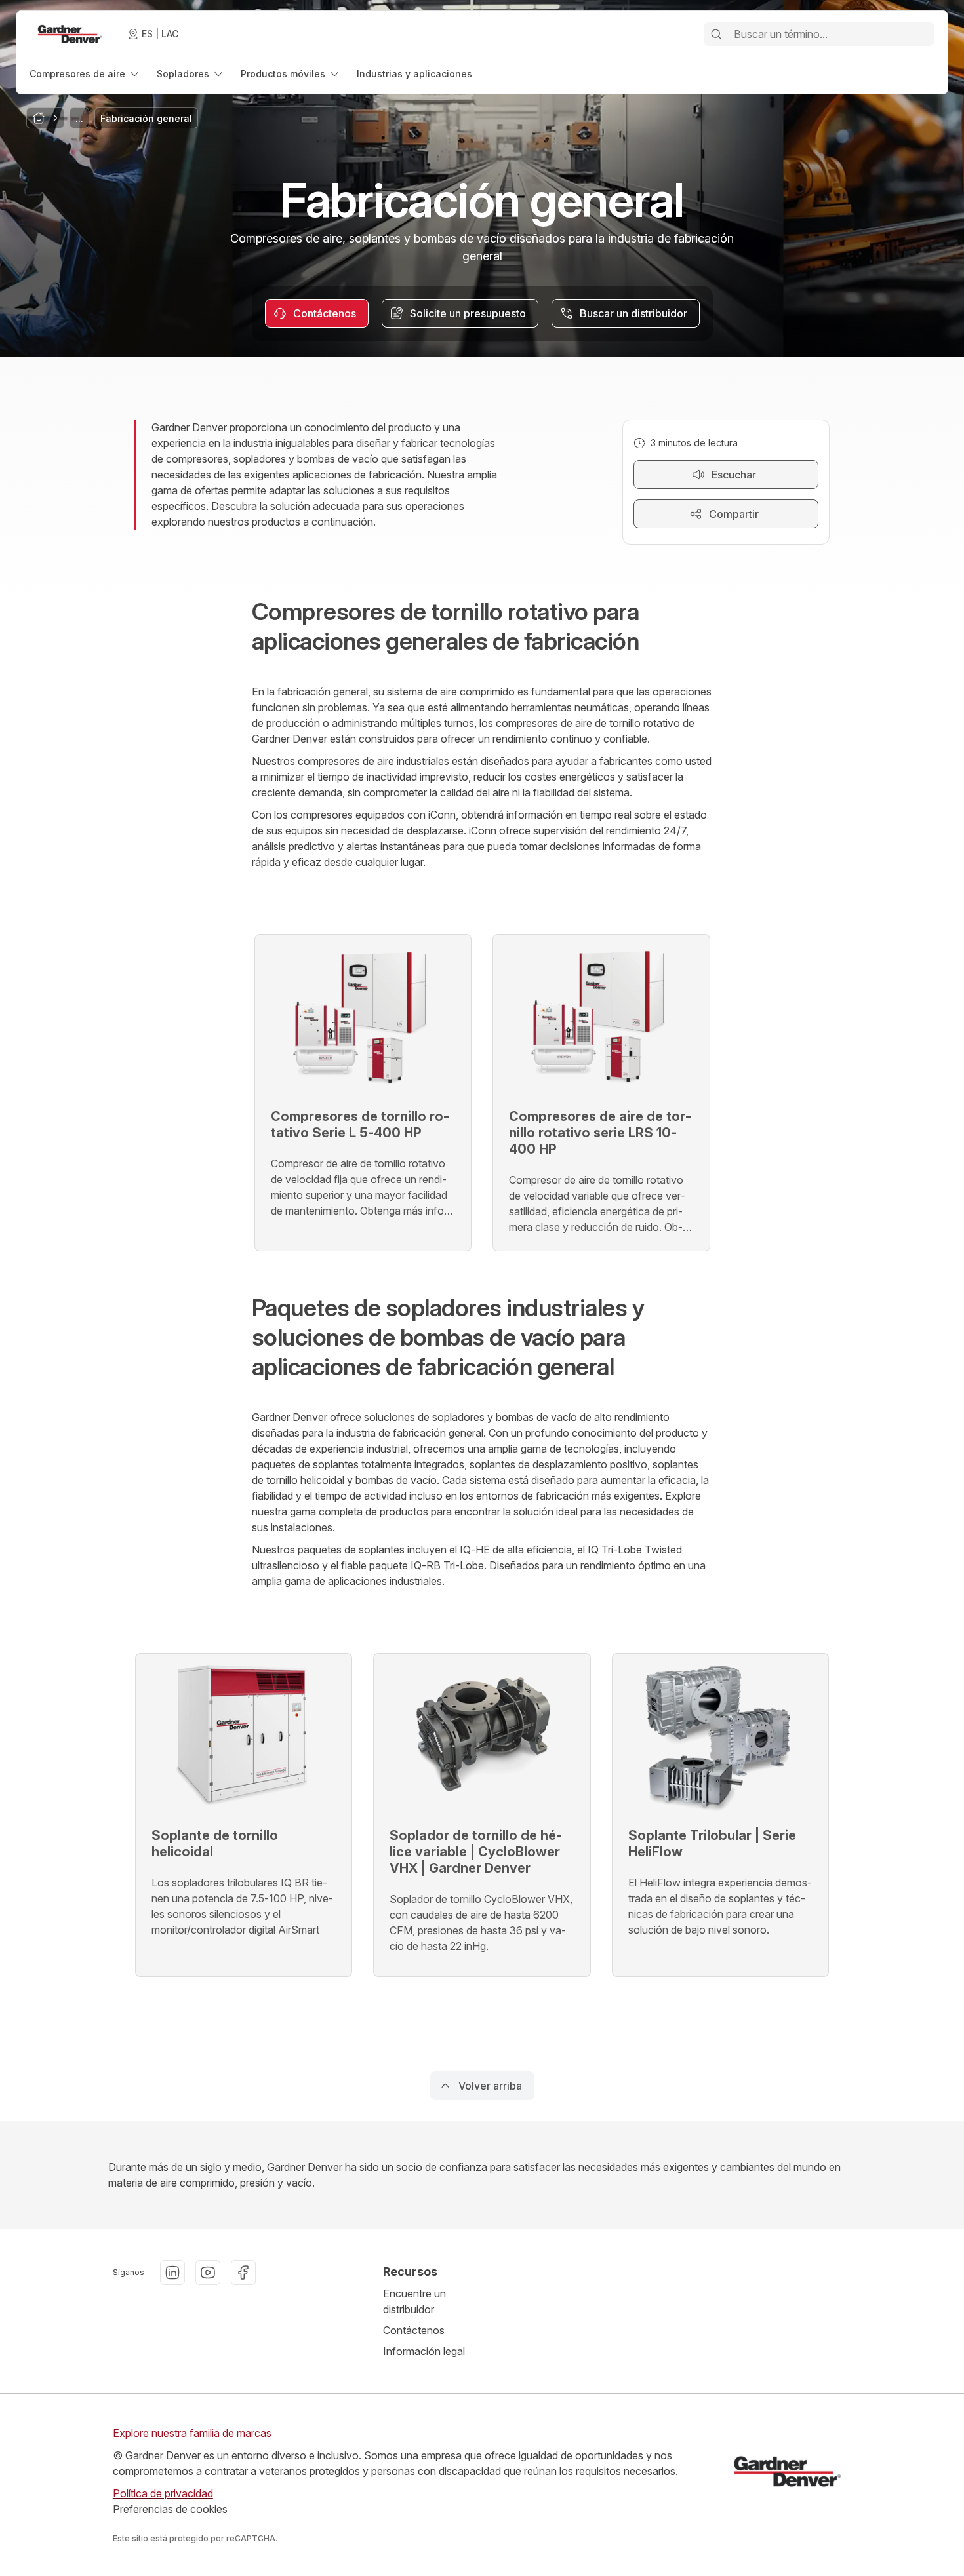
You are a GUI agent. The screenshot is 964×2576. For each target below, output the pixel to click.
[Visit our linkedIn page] (172, 2273)
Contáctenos (414, 2330)
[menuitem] (85, 74)
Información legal (424, 2351)
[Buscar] (716, 34)
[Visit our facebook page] (243, 2273)
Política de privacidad (163, 2493)
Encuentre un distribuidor (414, 2301)
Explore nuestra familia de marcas (192, 2433)
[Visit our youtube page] (208, 2273)
